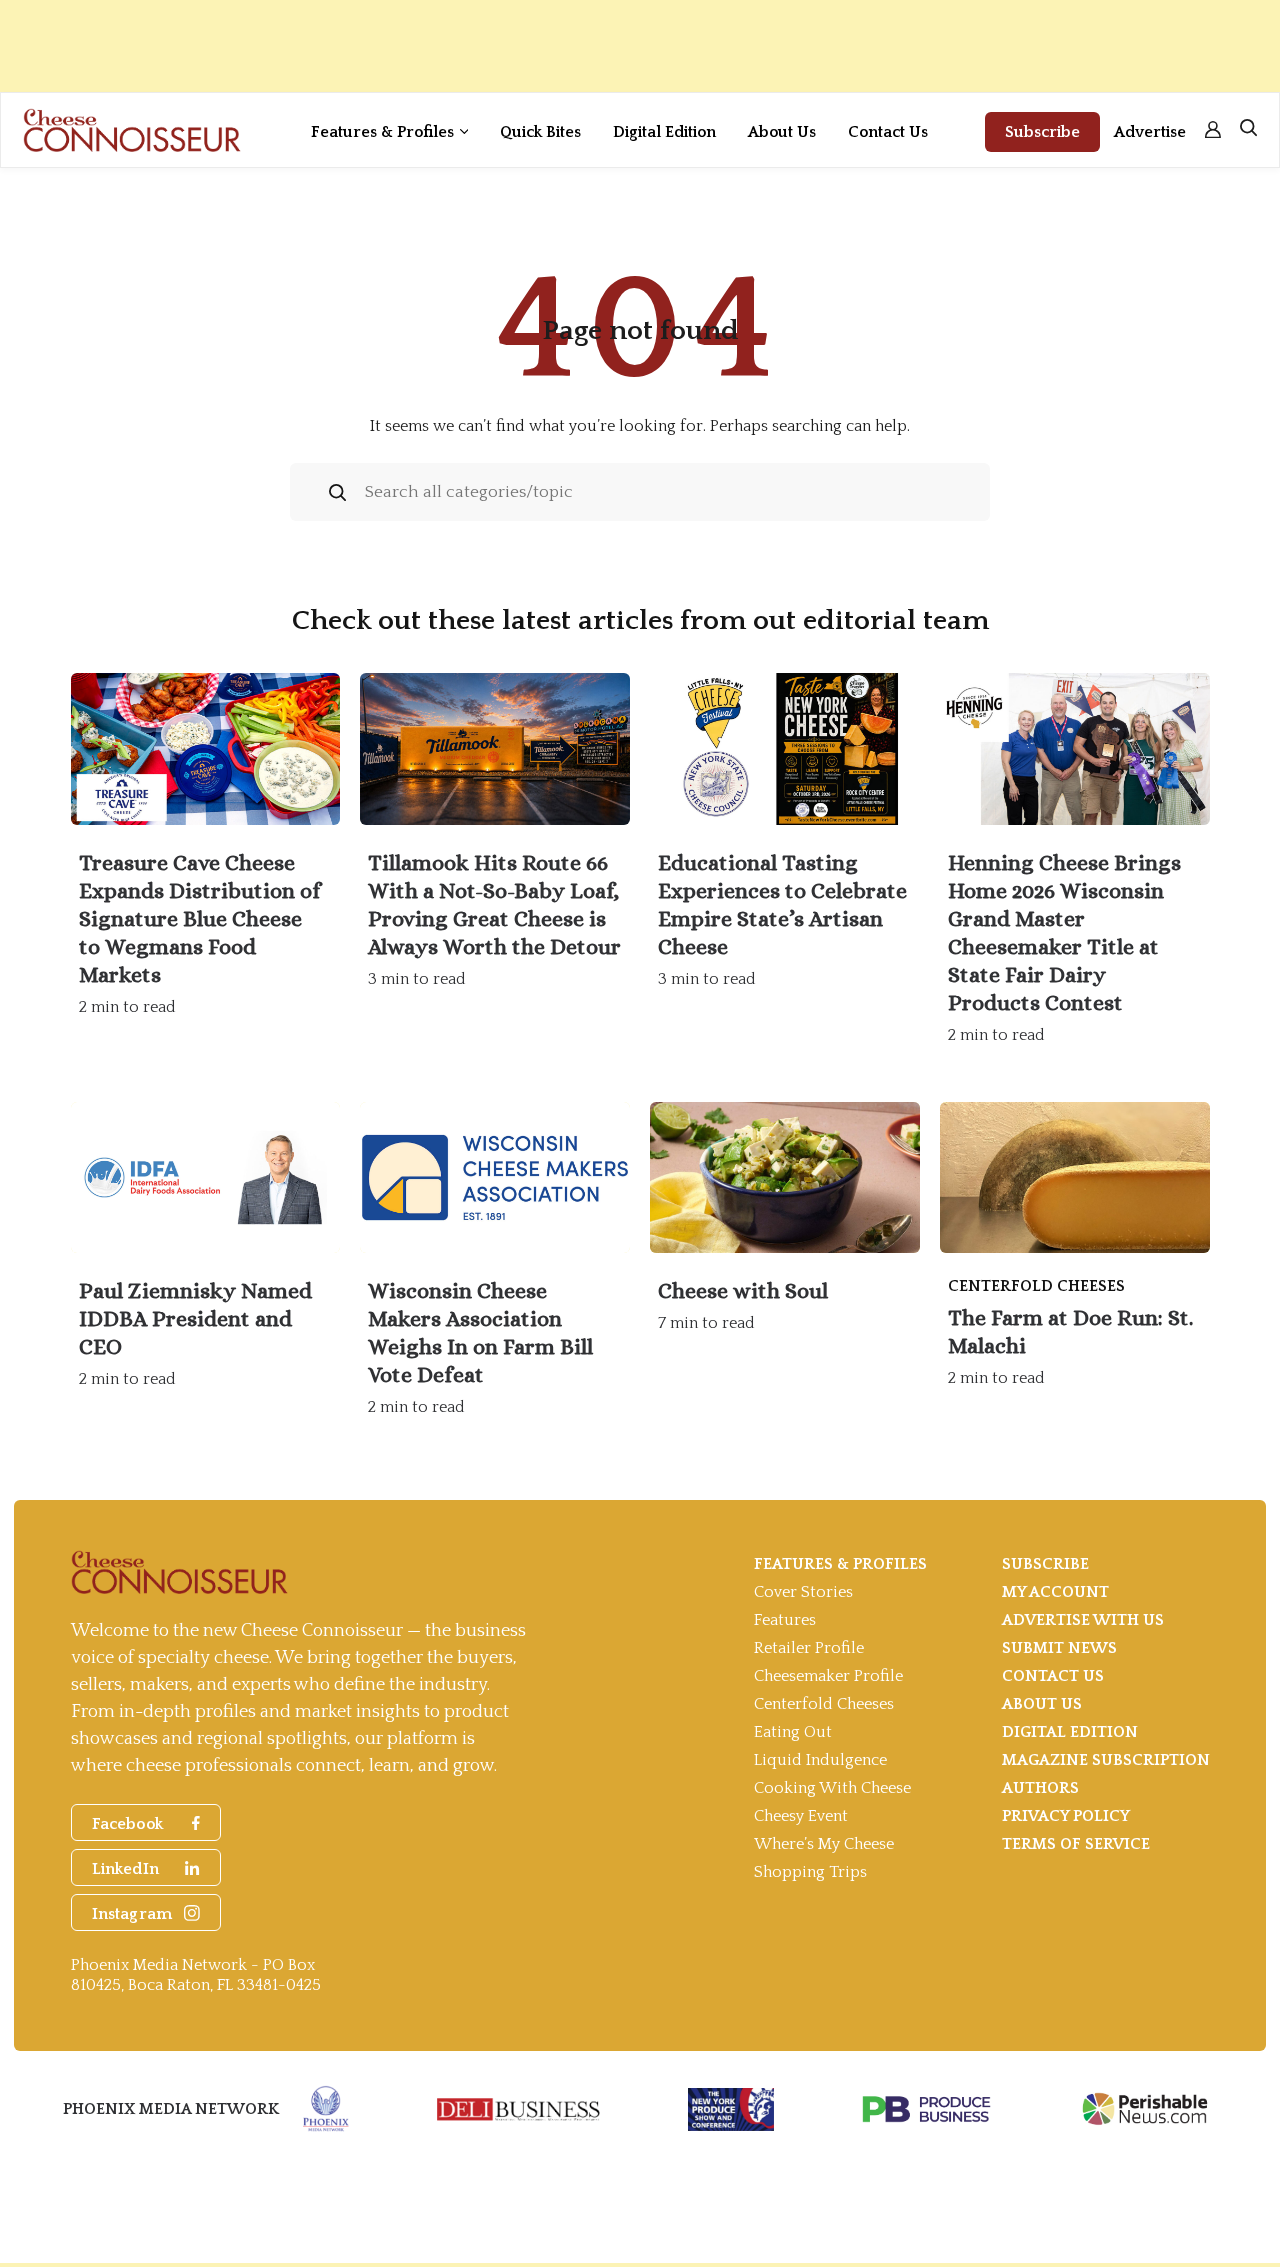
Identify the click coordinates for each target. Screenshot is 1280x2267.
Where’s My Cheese (824, 1844)
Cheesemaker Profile (828, 1676)
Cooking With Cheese (832, 1788)
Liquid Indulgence (820, 1760)
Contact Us (888, 132)
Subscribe (1042, 132)
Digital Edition (664, 132)
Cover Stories (803, 1592)
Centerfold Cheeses (824, 1704)
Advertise (1150, 132)
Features (785, 1620)
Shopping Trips (810, 1872)
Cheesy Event (801, 1816)
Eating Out (793, 1732)
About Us (782, 132)
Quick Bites (540, 132)
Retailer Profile (809, 1648)
